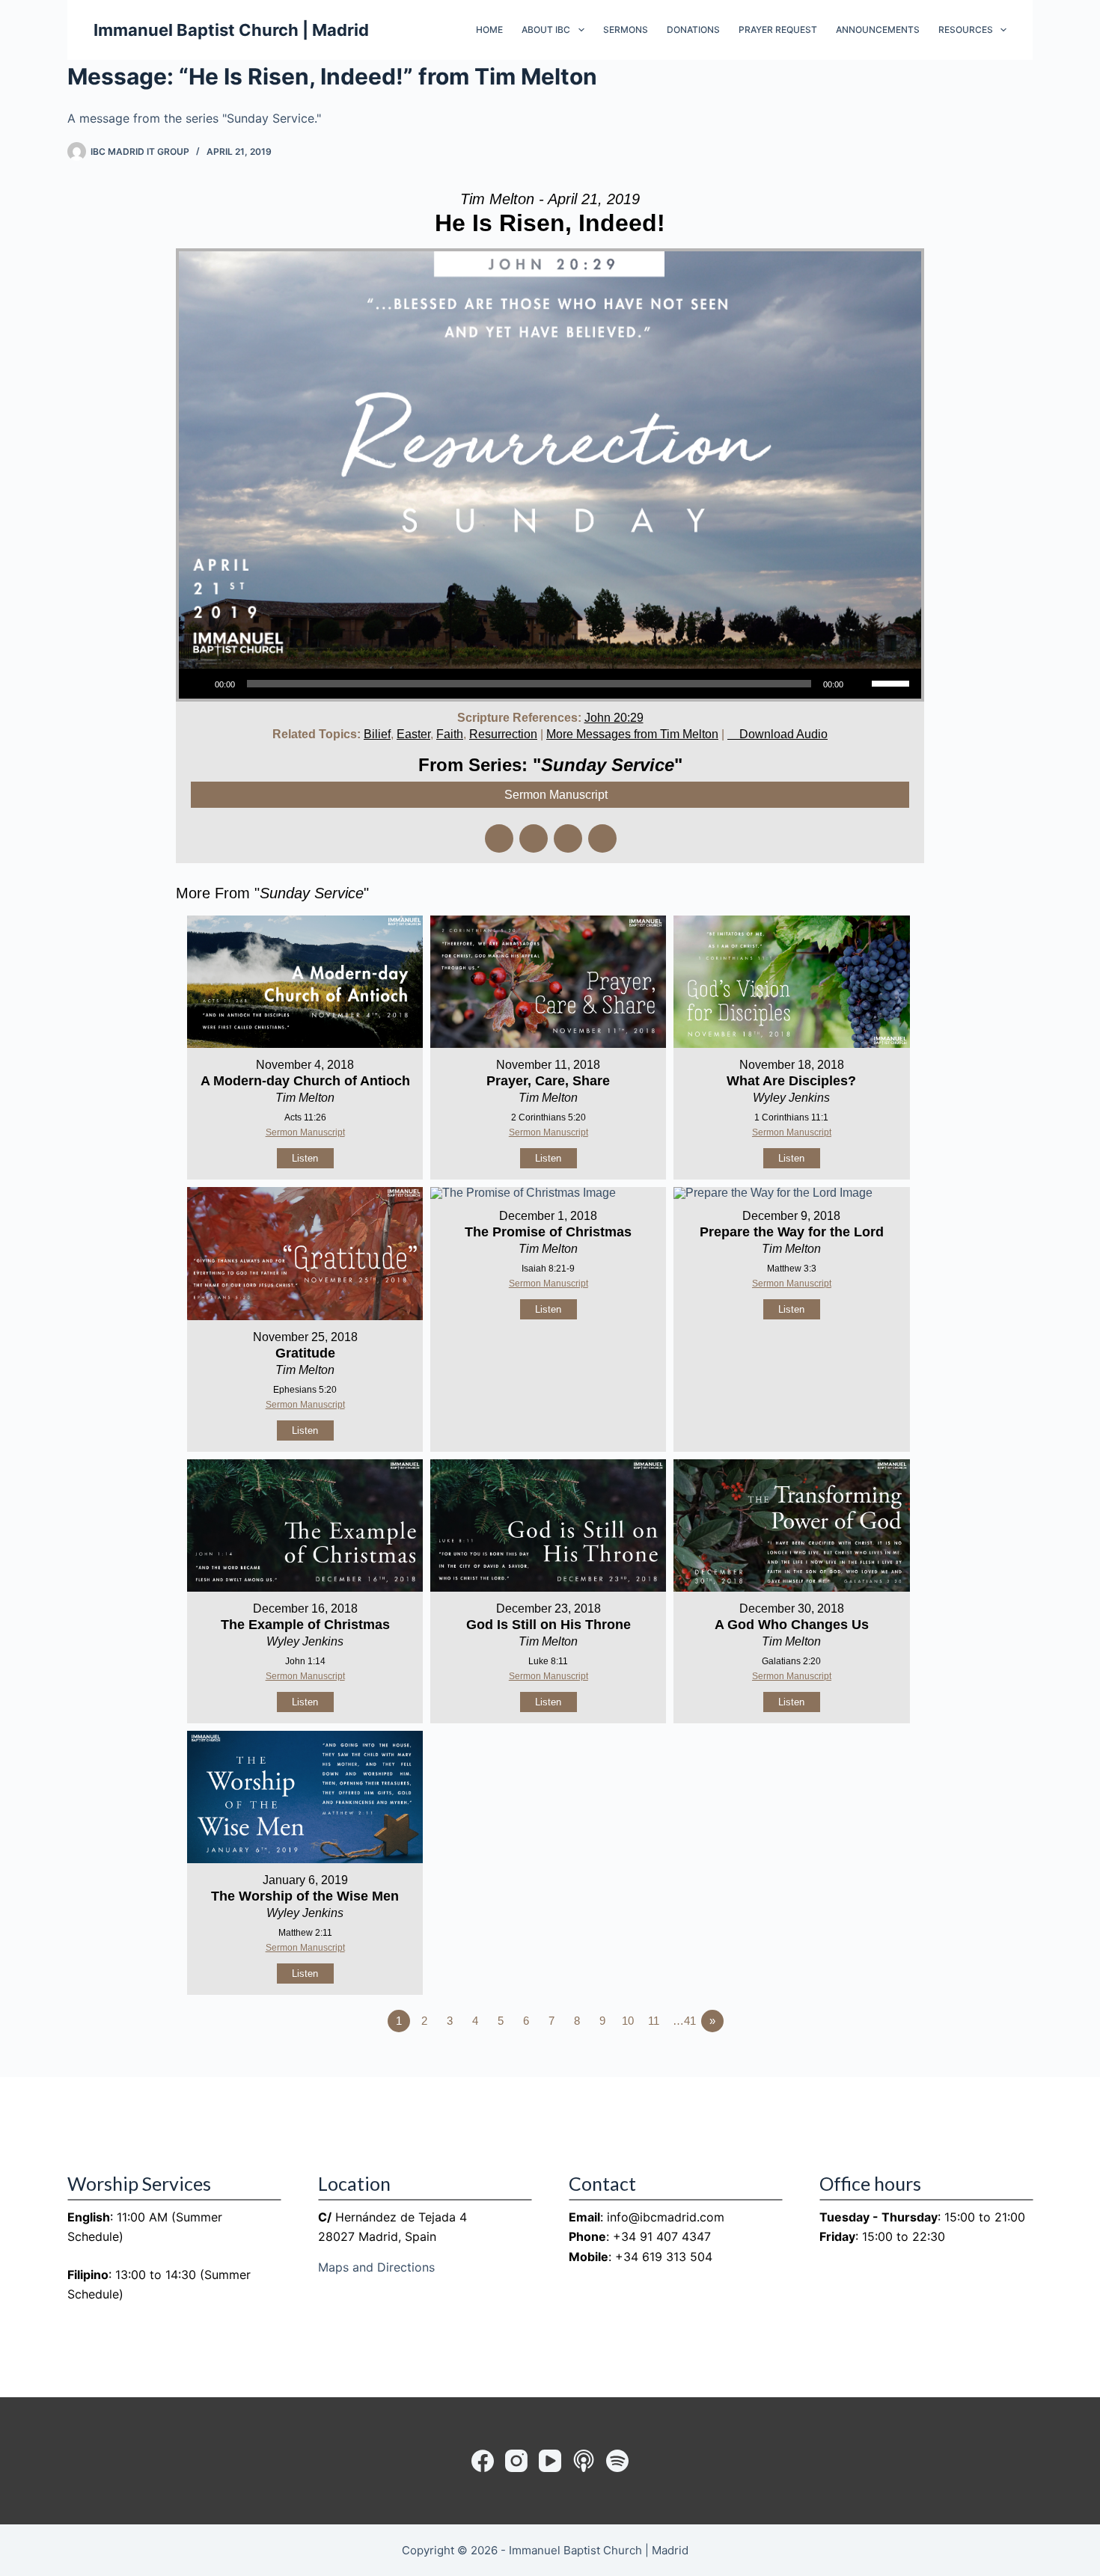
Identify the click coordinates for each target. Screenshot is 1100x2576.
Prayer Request (778, 30)
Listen (305, 1158)
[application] (550, 684)
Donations (693, 30)
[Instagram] (516, 2461)
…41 (684, 2021)
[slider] (893, 682)
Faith (450, 734)
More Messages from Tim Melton (632, 734)
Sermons (626, 30)
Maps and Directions (376, 2267)
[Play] (198, 684)
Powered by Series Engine (869, 2062)
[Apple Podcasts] (584, 2461)
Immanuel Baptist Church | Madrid (231, 30)
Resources (966, 30)
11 (654, 2021)
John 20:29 (614, 718)
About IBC (546, 30)
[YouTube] (550, 2461)
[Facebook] (483, 2461)
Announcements (878, 30)
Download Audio (783, 734)
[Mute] (860, 684)
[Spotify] (617, 2461)
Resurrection (503, 734)
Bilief (377, 734)
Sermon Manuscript (305, 1132)
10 (628, 2021)
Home (489, 30)
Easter (413, 734)
